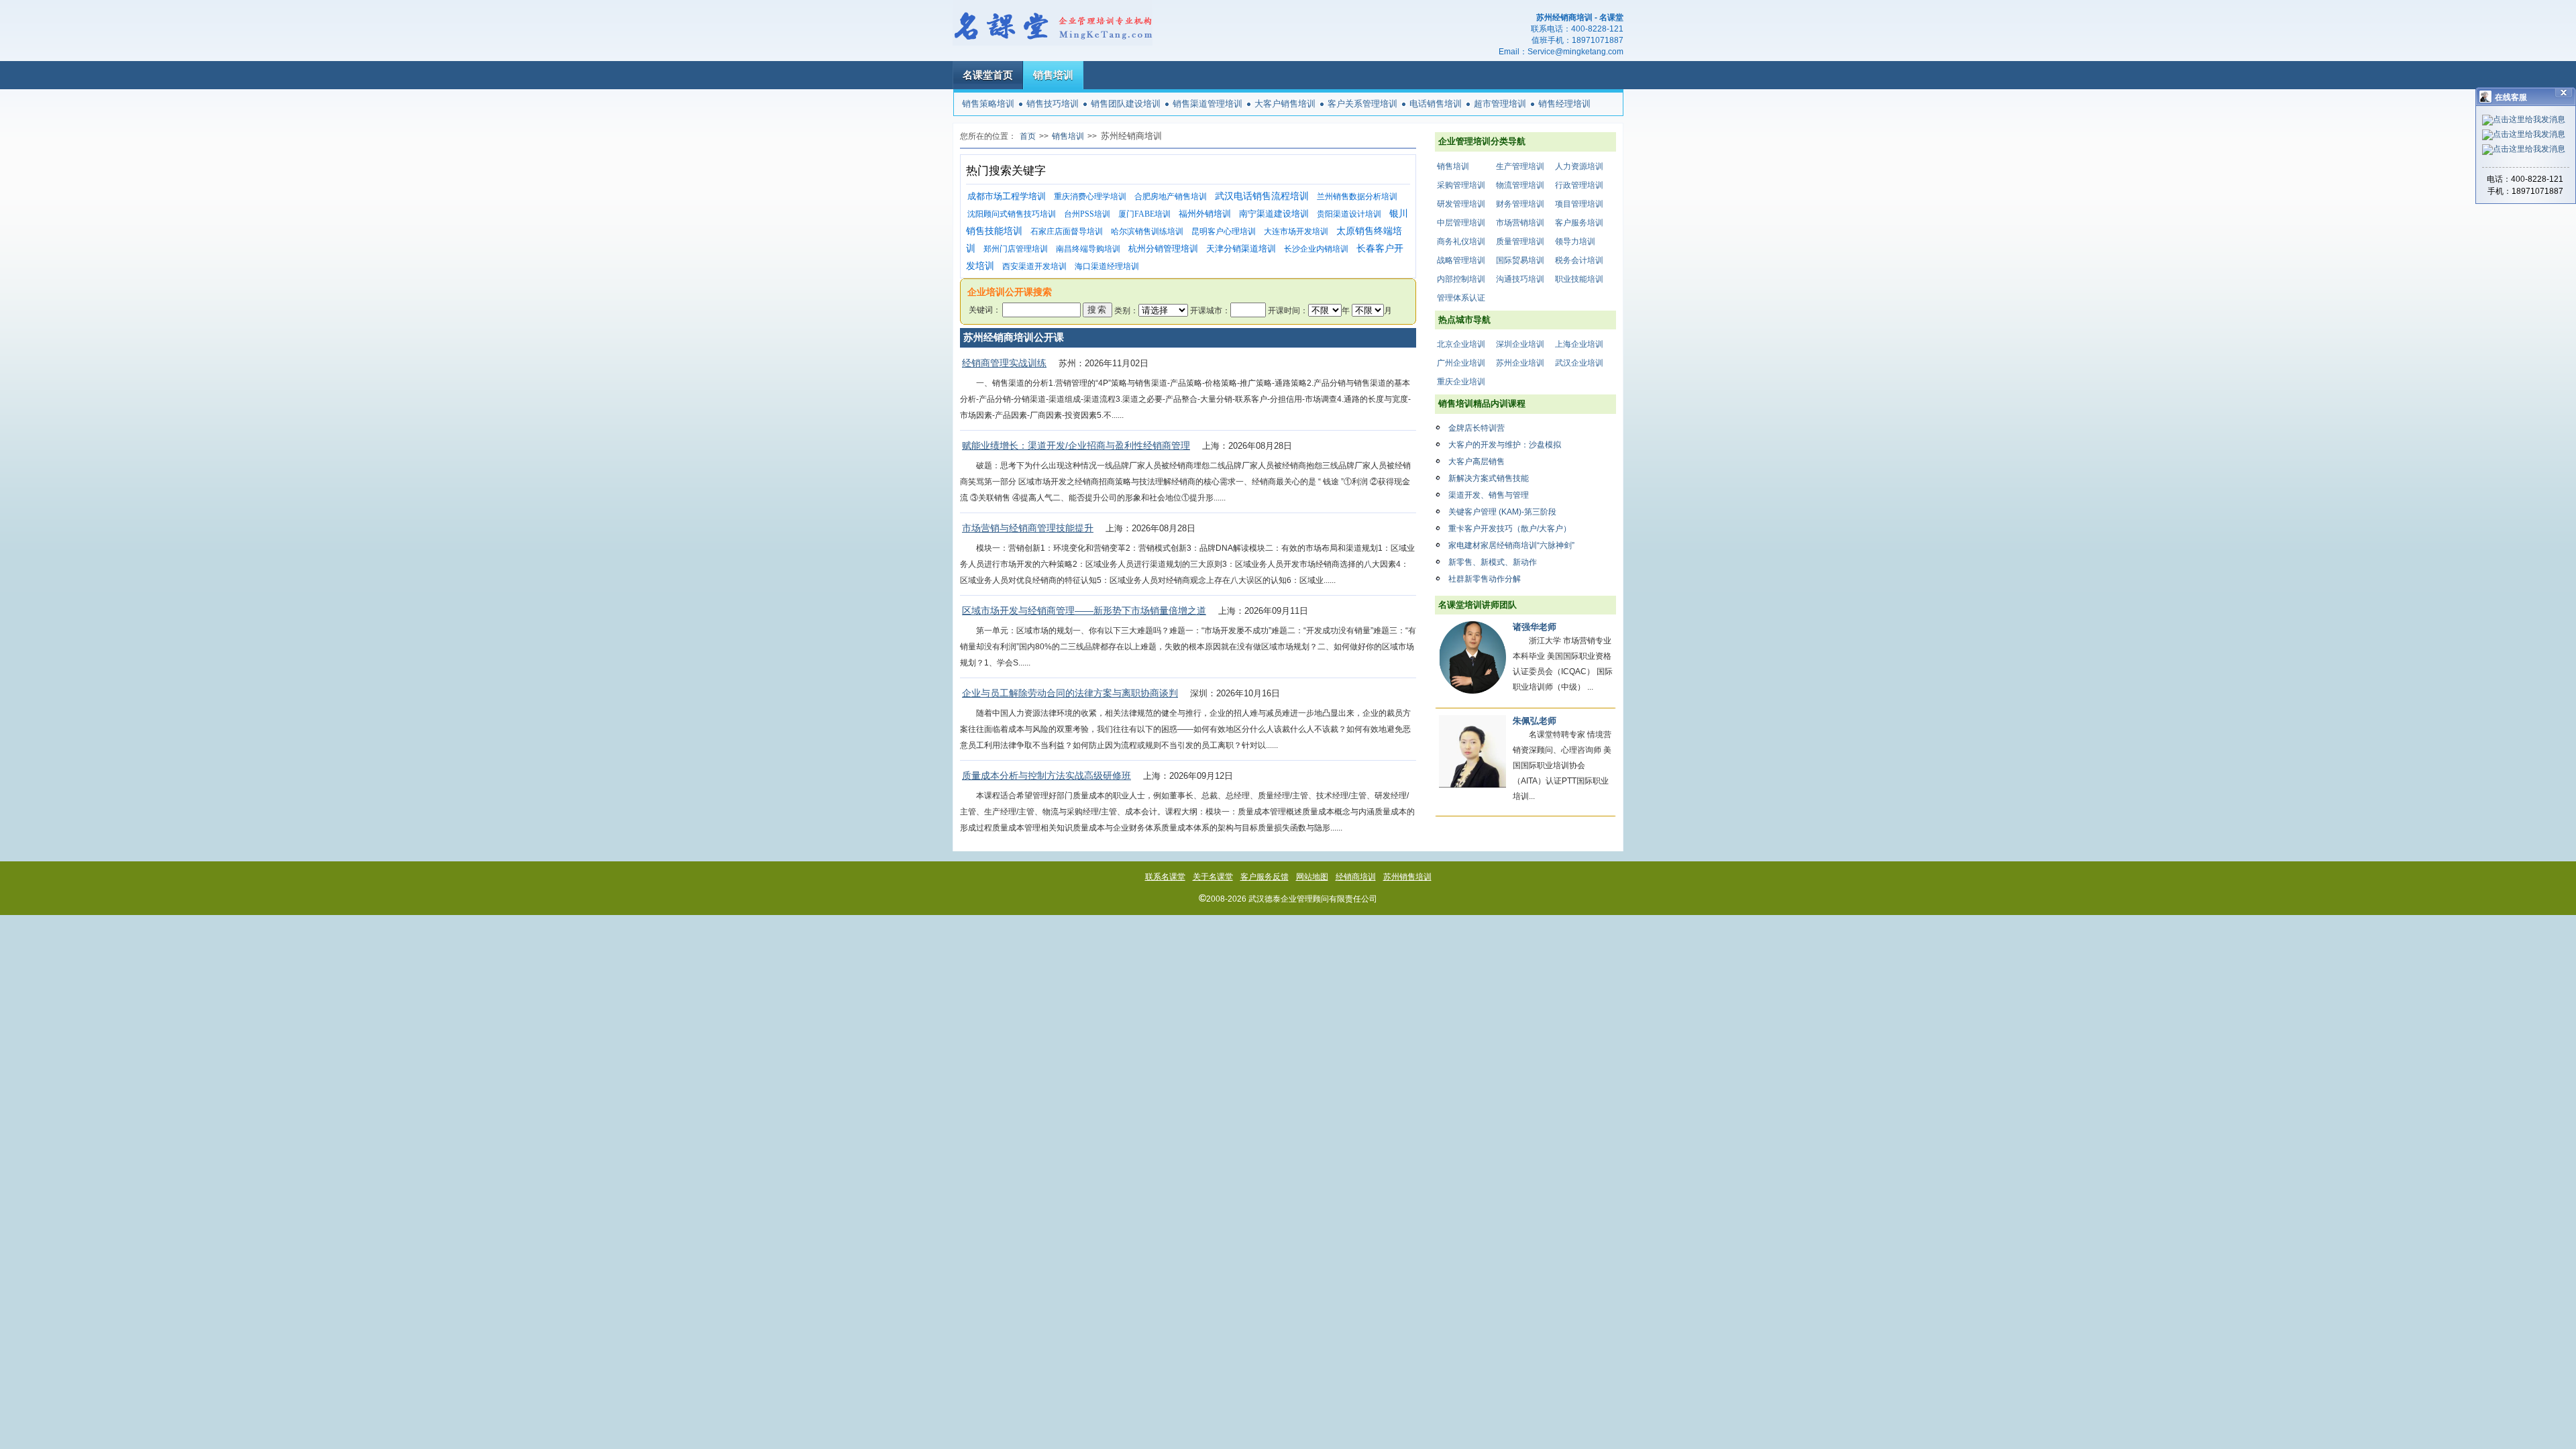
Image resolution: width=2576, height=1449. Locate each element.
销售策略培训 (988, 104)
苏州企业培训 (1520, 363)
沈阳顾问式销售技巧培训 (1012, 214)
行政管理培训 (1579, 185)
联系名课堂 (1165, 877)
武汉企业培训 (1579, 363)
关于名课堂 (1213, 877)
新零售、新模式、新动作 (1493, 562)
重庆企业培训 (1461, 382)
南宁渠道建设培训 (1274, 214)
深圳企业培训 (1520, 344)
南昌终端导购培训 (1088, 249)
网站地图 (1312, 877)
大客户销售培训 (1285, 104)
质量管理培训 (1520, 241)
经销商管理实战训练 (1004, 363)
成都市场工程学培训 (1007, 196)
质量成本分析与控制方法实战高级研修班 (1046, 775)
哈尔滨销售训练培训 (1147, 231)
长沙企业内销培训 (1316, 249)
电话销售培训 (1436, 104)
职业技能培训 (1579, 279)
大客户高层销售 (1477, 462)
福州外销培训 (1205, 214)
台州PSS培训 (1087, 214)
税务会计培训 (1579, 260)
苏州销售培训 (1407, 877)
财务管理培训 (1520, 204)
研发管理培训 (1461, 204)
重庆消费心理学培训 (1090, 197)
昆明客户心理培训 (1224, 231)
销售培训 (1053, 75)
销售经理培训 (1564, 104)
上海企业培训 (1579, 344)
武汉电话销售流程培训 (1262, 196)
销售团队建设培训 (1126, 104)
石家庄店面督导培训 (1067, 231)
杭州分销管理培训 (1163, 249)
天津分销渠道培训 (1241, 249)
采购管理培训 (1461, 185)
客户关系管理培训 (1362, 104)
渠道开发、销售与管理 (1489, 495)
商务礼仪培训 (1461, 241)
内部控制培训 (1461, 279)
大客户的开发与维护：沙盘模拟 (1505, 445)
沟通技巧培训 (1520, 279)
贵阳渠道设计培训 (1349, 214)
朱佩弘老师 (1535, 721)
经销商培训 (1356, 877)
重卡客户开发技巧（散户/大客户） (1510, 529)
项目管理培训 (1579, 204)
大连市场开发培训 (1296, 231)
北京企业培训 (1461, 344)
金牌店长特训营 (1477, 428)
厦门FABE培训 (1144, 214)
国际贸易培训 (1520, 260)
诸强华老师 (1535, 627)
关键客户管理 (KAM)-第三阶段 (1502, 512)
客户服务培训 (1579, 223)
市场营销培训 (1520, 223)
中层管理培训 (1461, 223)
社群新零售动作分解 (1485, 579)
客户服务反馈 (1265, 877)
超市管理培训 (1500, 104)
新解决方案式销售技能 (1489, 478)
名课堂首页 (988, 75)
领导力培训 (1575, 241)
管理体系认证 (1461, 298)
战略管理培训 (1461, 260)
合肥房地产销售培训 (1171, 197)
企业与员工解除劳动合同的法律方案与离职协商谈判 (1070, 693)
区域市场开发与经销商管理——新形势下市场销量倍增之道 (1084, 610)
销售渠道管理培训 (1207, 104)
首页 (1028, 136)
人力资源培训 (1579, 166)
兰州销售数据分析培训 (1357, 197)
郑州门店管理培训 (1016, 249)
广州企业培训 (1461, 363)
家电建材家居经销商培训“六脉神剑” (1511, 545)
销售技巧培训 (1053, 104)
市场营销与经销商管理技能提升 (1028, 528)
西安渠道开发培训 (1034, 266)
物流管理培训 (1520, 185)
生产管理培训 (1520, 166)
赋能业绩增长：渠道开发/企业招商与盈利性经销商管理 (1076, 445)
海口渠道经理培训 (1107, 266)
